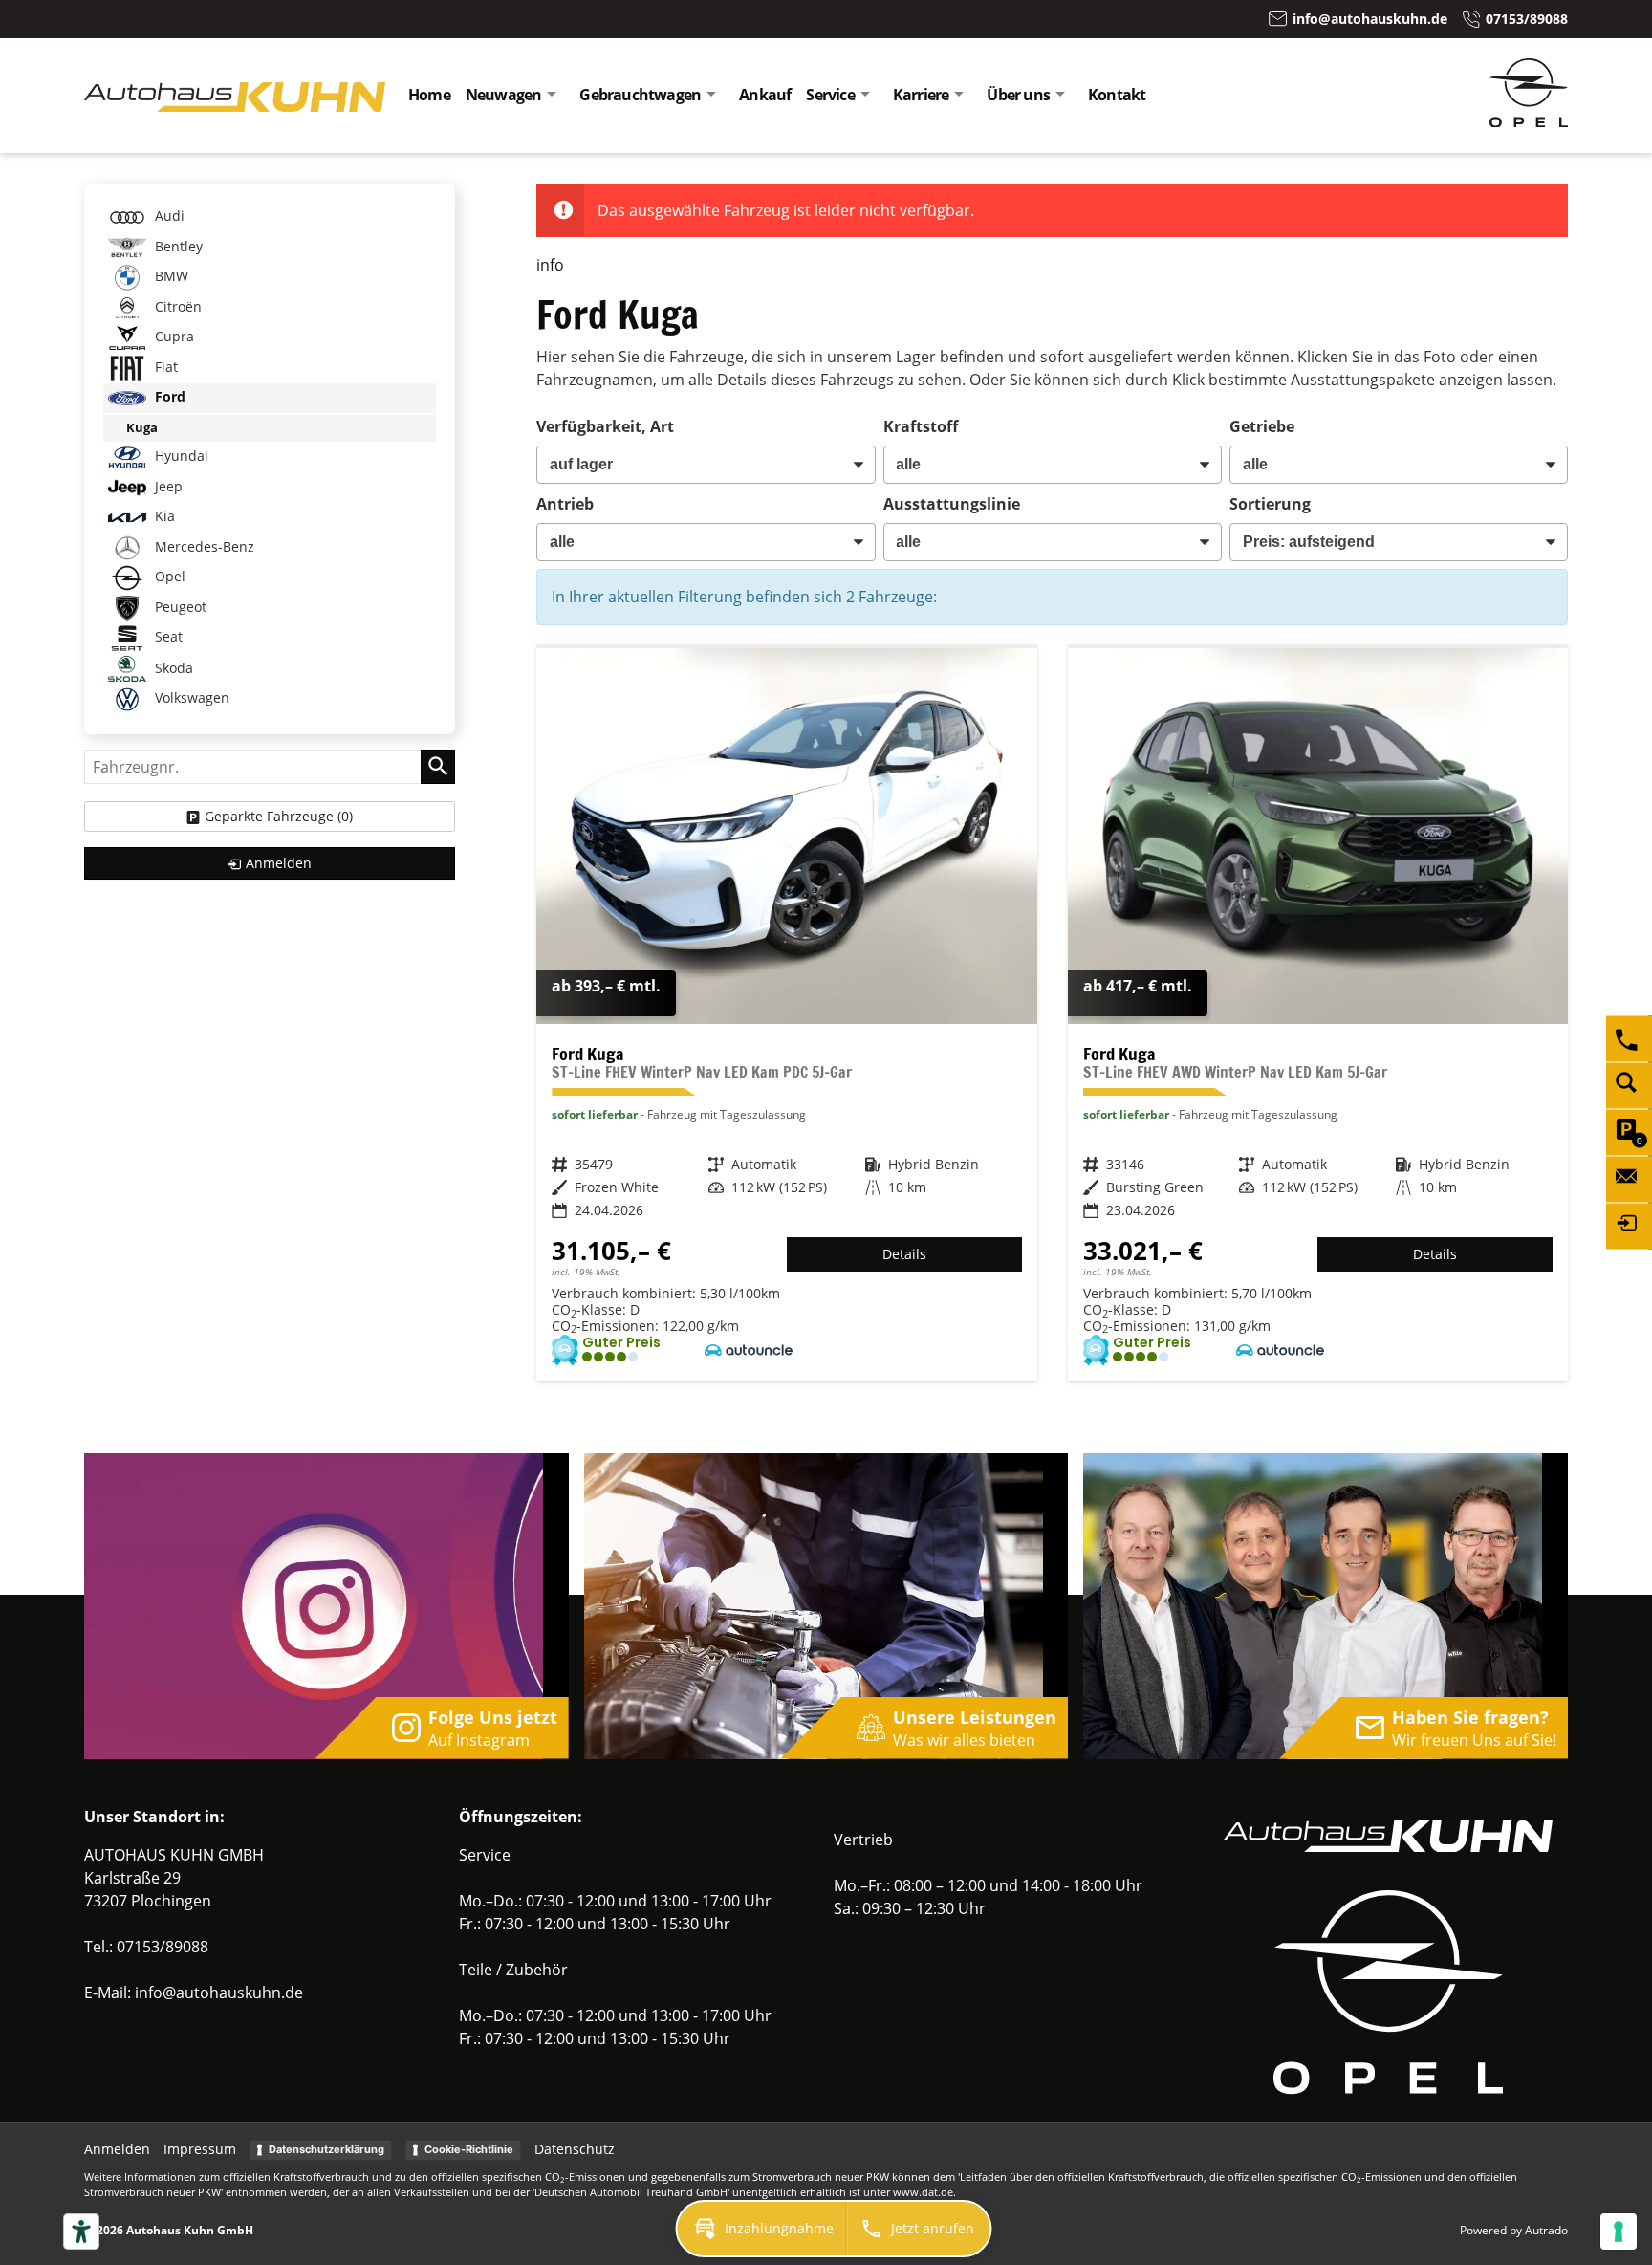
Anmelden (117, 2149)
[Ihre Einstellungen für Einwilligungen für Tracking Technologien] (1619, 2232)
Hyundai (180, 457)
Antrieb (565, 504)
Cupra (173, 336)
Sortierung (1270, 504)
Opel (168, 577)
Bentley (177, 246)
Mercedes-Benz (203, 546)
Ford (168, 396)
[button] (762, 2229)
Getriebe (1262, 426)
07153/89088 (163, 1947)
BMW (170, 276)
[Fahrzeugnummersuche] (1629, 1085)
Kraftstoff (921, 426)
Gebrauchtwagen (640, 95)
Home (429, 95)
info (550, 265)
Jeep (167, 486)
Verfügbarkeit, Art (605, 426)
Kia (163, 517)
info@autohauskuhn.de (219, 1993)
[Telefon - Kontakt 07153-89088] (1629, 1038)
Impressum (200, 2149)
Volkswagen (190, 698)
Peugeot (179, 607)
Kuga (142, 427)
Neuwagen (504, 95)
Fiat (164, 367)
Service (830, 95)
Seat (167, 637)
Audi (168, 216)
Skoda (172, 668)
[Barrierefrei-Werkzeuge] (81, 2232)
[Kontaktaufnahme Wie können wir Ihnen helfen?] (1629, 1179)
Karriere (921, 95)
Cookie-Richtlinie (469, 2149)
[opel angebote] (1529, 121)
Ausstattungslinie (952, 504)
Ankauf (765, 95)
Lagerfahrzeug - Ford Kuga (786, 1014)
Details (904, 1254)
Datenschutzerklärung (326, 2149)
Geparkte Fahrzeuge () (279, 816)
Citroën (176, 306)
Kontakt (1117, 95)
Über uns (1018, 95)
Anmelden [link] (279, 863)
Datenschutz (575, 2149)
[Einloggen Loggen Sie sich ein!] (1629, 1226)
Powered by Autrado (1514, 2230)
